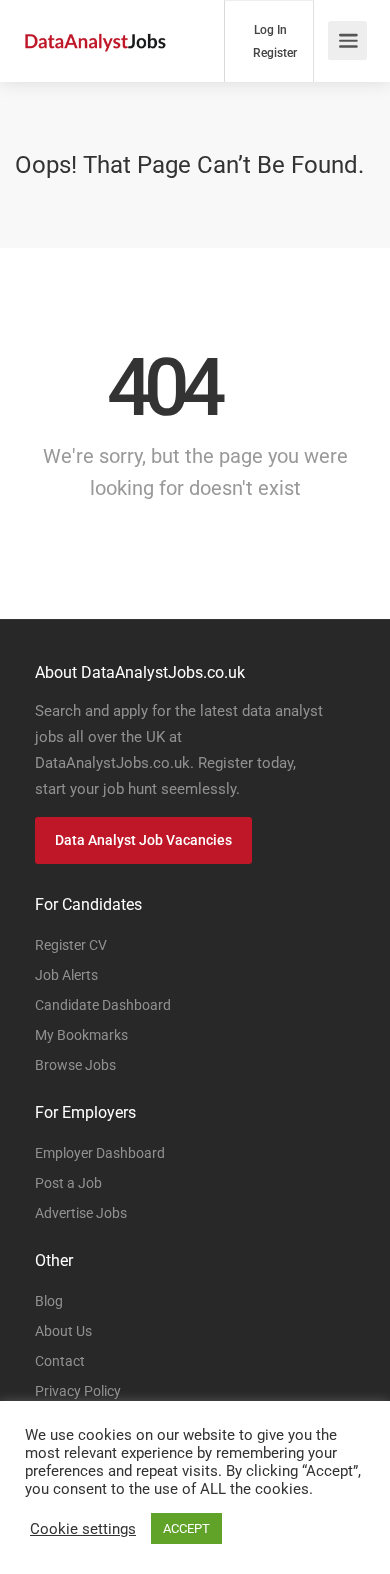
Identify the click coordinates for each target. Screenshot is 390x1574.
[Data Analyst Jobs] (95, 20)
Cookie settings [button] (83, 1529)
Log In (269, 30)
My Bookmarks (81, 1035)
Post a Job (68, 1183)
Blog (49, 1301)
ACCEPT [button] (186, 1528)
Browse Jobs (75, 1065)
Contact (60, 1361)
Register (273, 53)
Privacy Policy (78, 1391)
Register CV (71, 945)
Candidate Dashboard (103, 1005)
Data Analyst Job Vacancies (143, 840)
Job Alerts (66, 975)
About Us (63, 1331)
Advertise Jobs (81, 1213)
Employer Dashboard (100, 1153)
